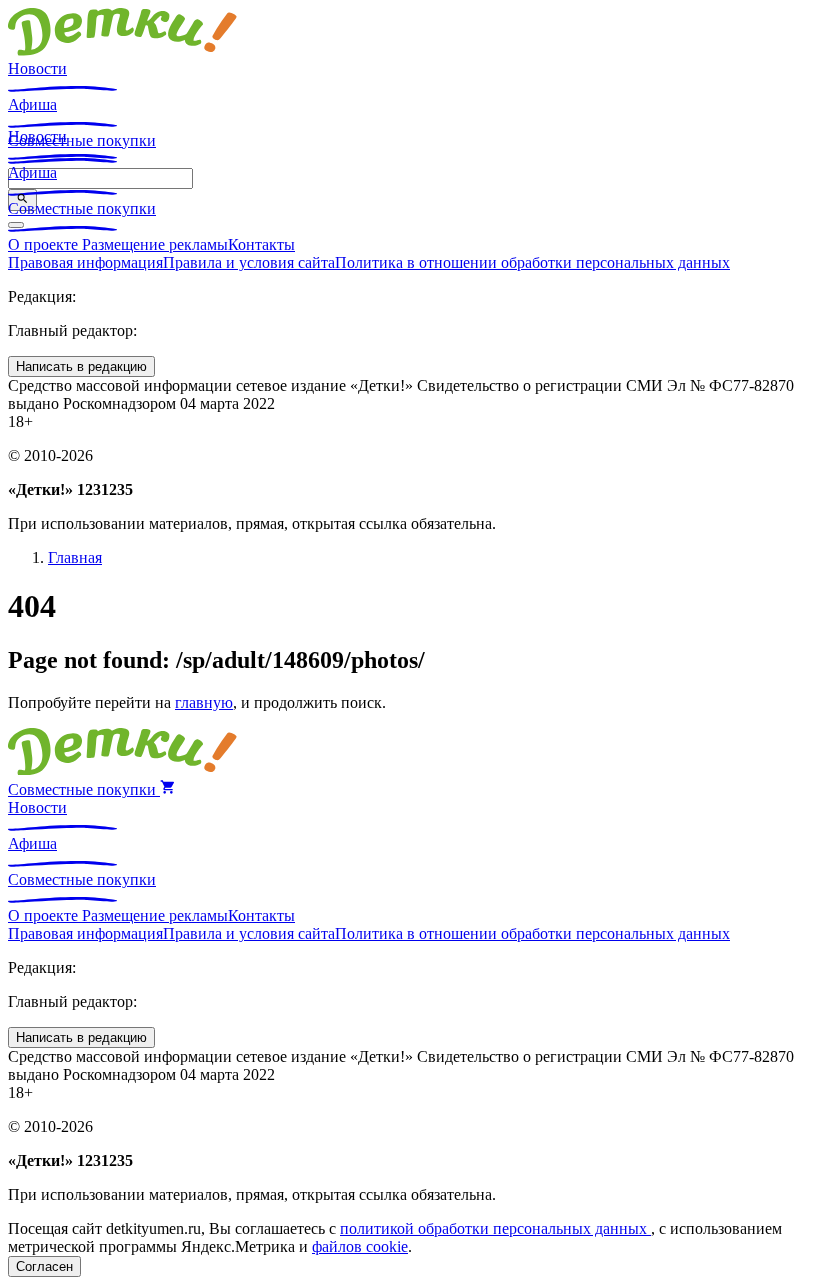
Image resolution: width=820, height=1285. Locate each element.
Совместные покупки (82, 208)
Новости (37, 68)
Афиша (32, 104)
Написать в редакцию (81, 366)
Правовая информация (85, 262)
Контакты (261, 244)
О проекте (45, 244)
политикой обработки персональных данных (495, 1228)
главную (204, 702)
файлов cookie (360, 1246)
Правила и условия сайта (249, 262)
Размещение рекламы (155, 244)
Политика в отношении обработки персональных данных (532, 262)
